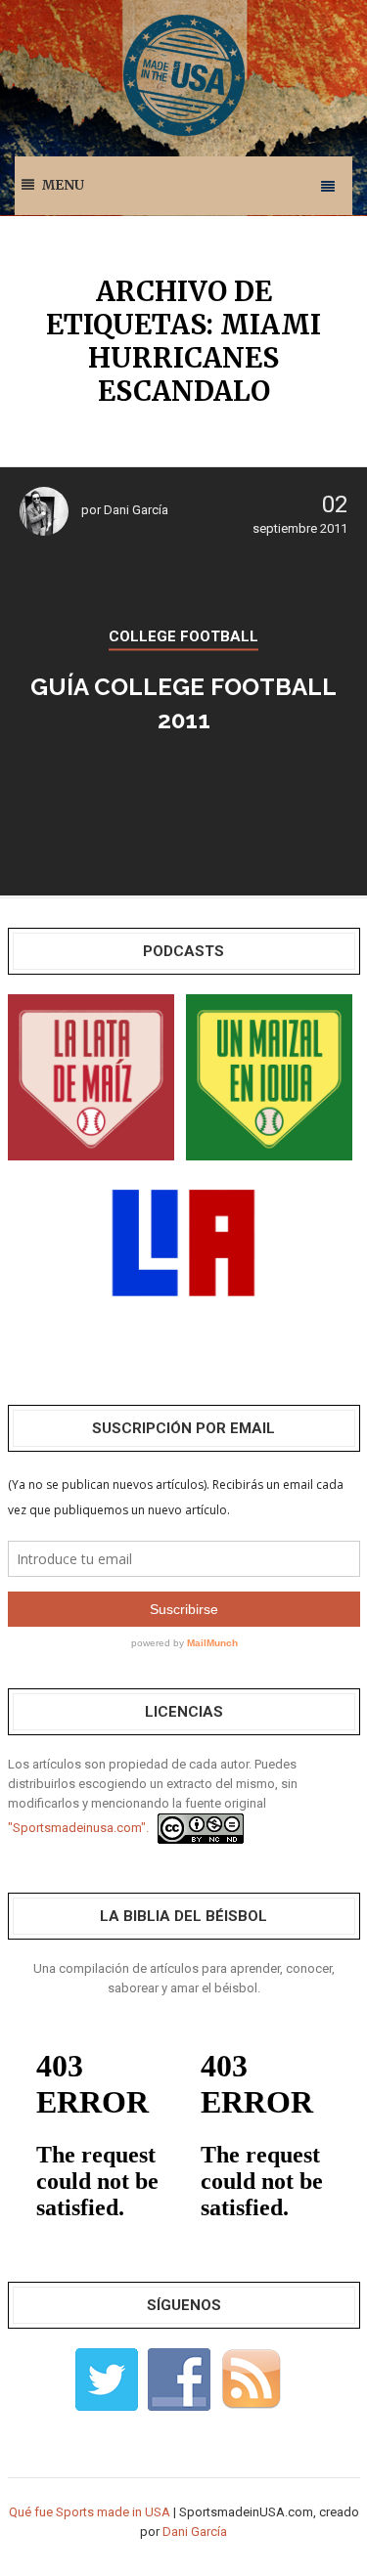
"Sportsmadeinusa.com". (78, 1828)
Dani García (136, 510)
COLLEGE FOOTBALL (183, 636)
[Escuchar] (91, 1076)
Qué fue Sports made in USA (90, 2512)
